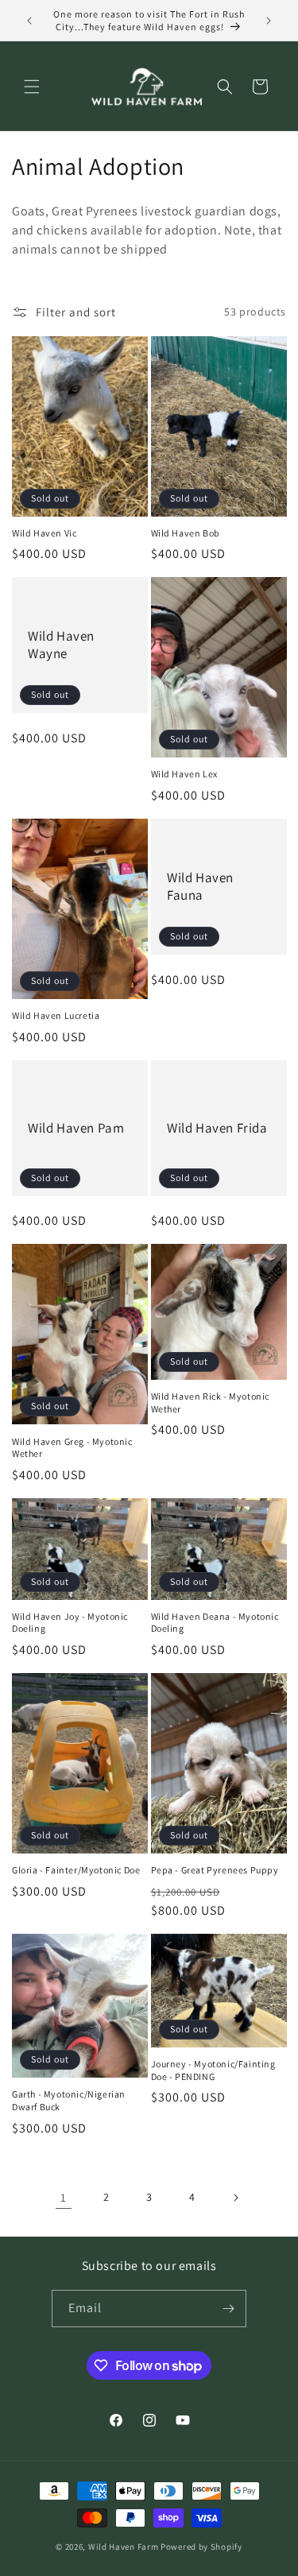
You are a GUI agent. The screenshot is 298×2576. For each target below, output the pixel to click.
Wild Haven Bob (186, 533)
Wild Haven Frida (217, 1128)
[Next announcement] (269, 21)
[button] (32, 87)
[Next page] (235, 2198)
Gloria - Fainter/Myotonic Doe (76, 1870)
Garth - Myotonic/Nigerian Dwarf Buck (69, 2100)
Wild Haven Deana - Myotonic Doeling (215, 1623)
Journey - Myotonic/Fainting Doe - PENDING (213, 2070)
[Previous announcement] (29, 21)
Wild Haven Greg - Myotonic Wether (72, 1448)
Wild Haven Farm (124, 2547)
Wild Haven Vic (44, 533)
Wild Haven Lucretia (56, 1015)
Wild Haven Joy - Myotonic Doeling (70, 1623)
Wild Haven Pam (76, 1128)
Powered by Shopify (201, 2547)
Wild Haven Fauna (200, 886)
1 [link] (64, 2197)
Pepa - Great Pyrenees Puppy (215, 1870)
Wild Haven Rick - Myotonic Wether (211, 1402)
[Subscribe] (228, 2309)
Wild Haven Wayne (61, 645)
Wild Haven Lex (184, 774)
